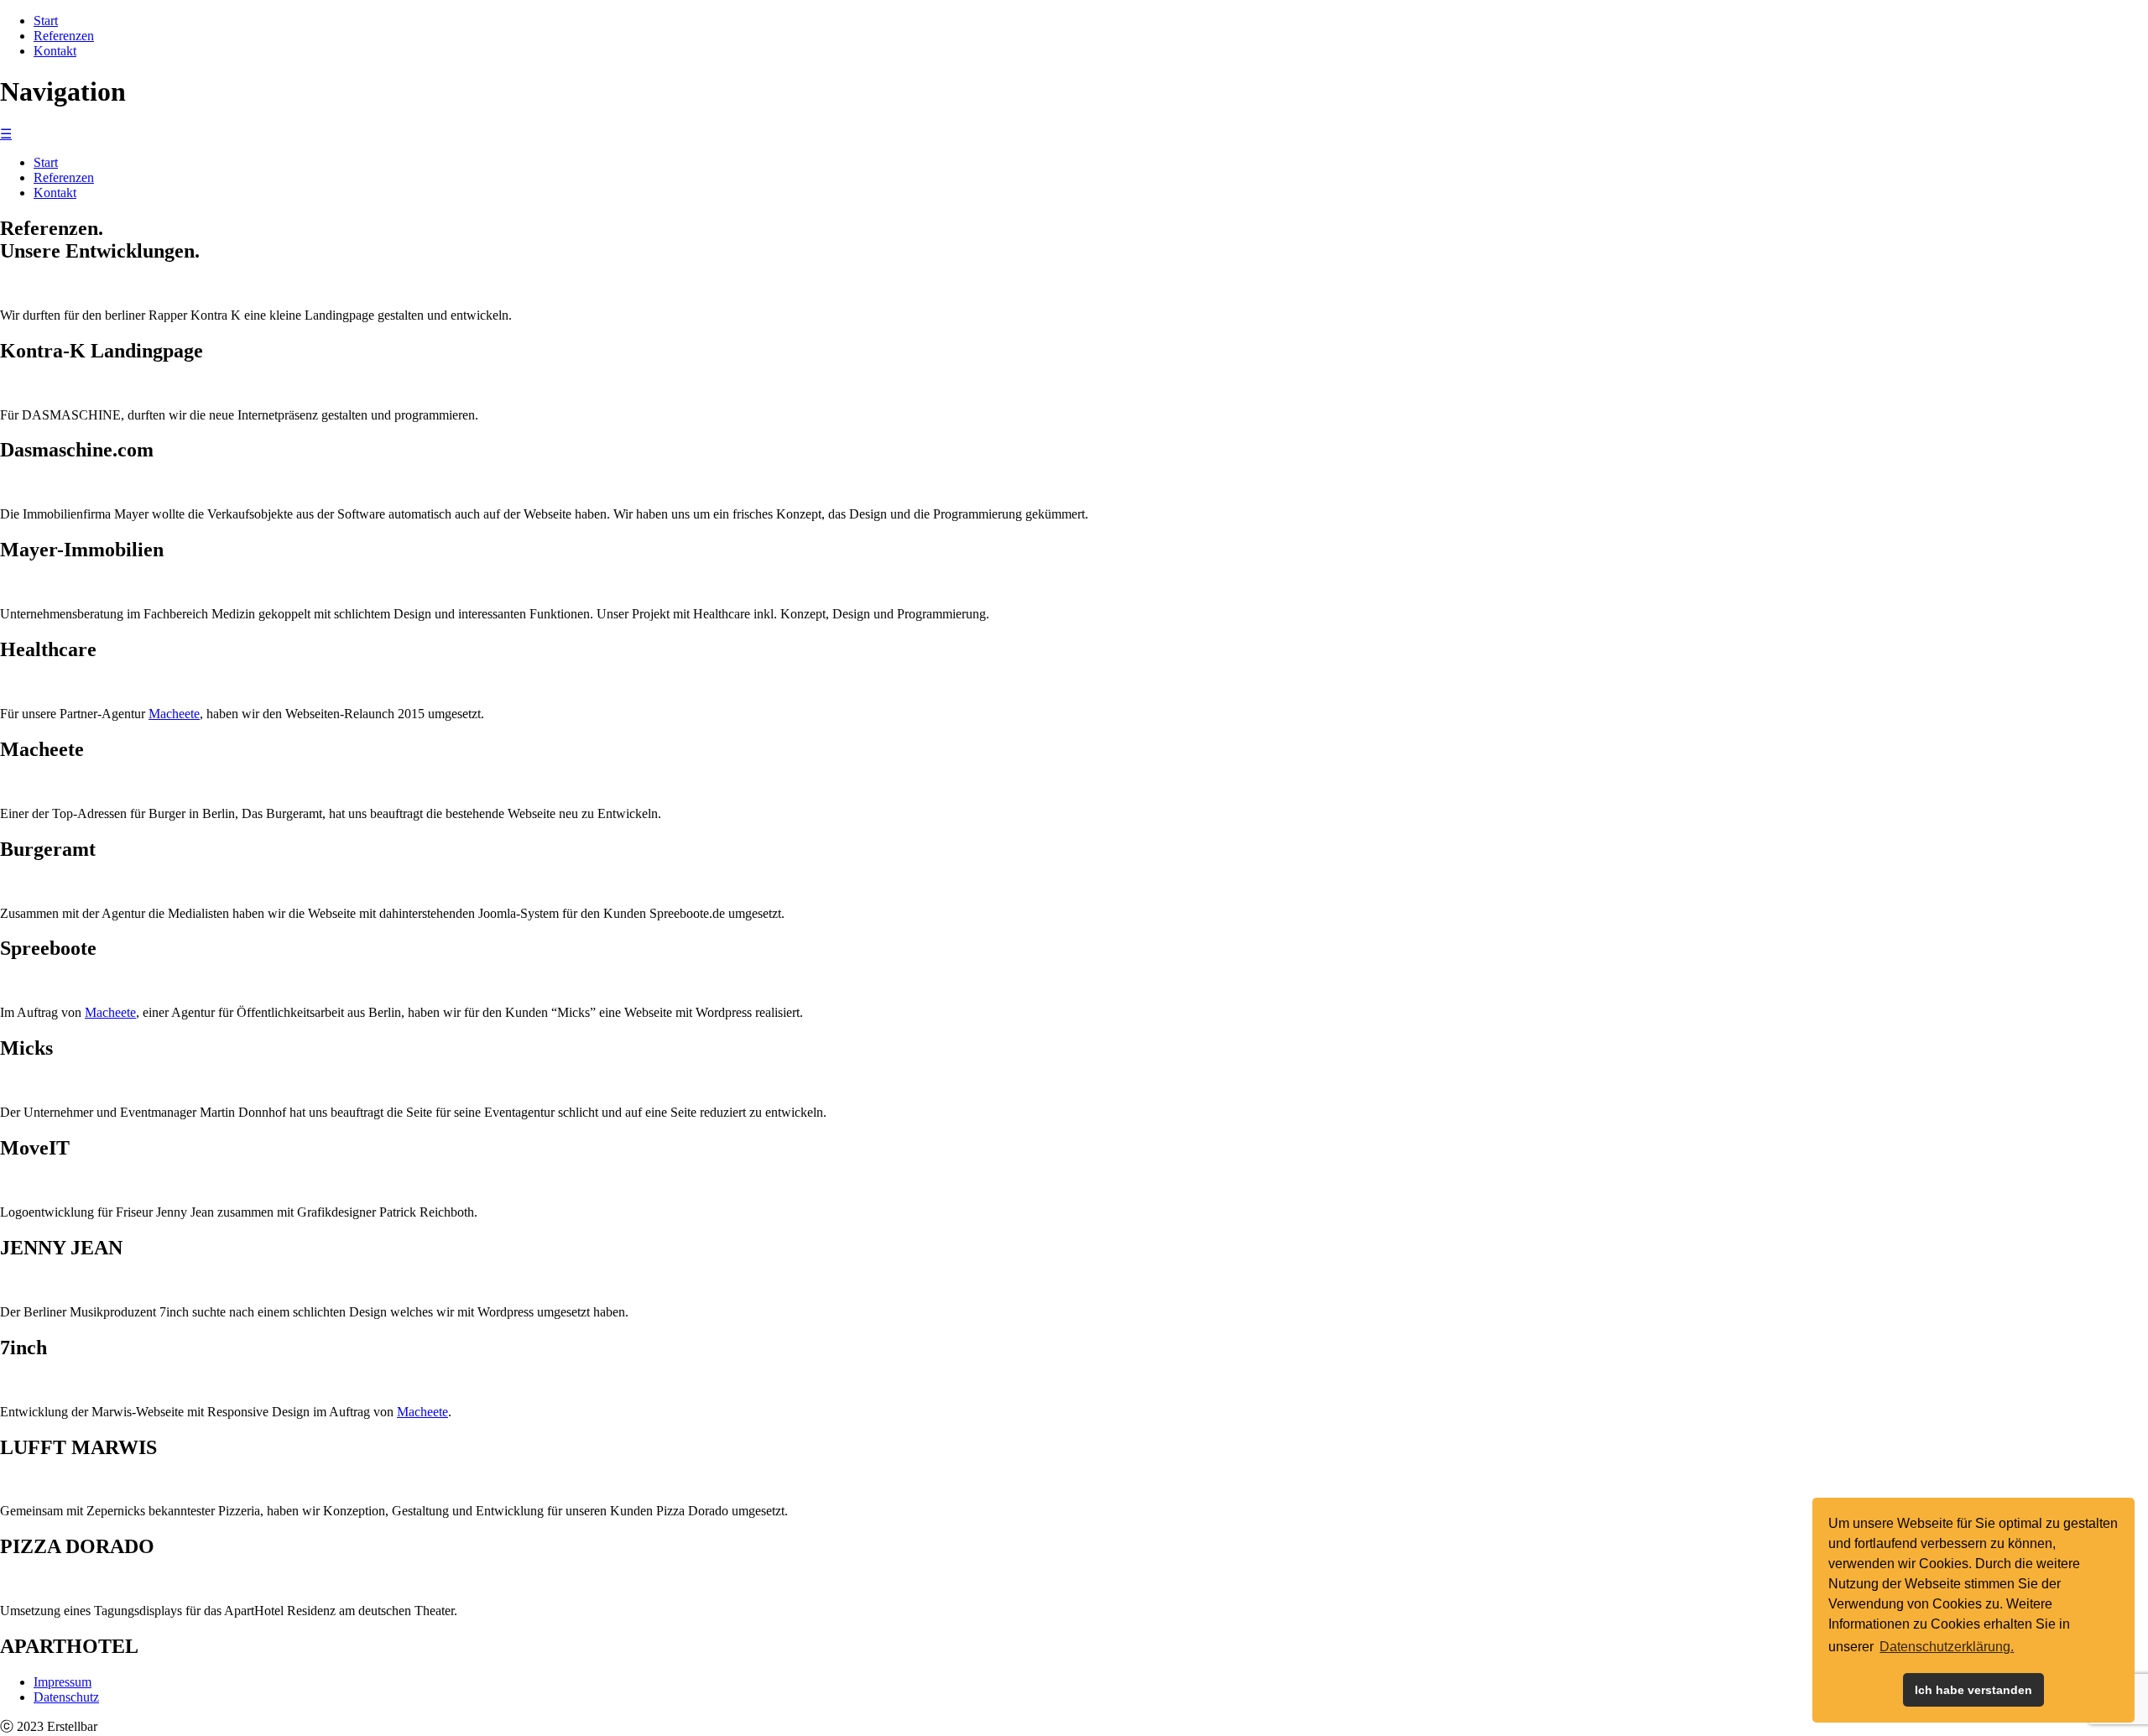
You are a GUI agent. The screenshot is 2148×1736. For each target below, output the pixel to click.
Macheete (174, 714)
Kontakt (55, 51)
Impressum (63, 1682)
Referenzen (64, 36)
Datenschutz (66, 1697)
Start (46, 21)
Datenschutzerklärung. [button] (1947, 1647)
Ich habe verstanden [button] (1973, 1690)
